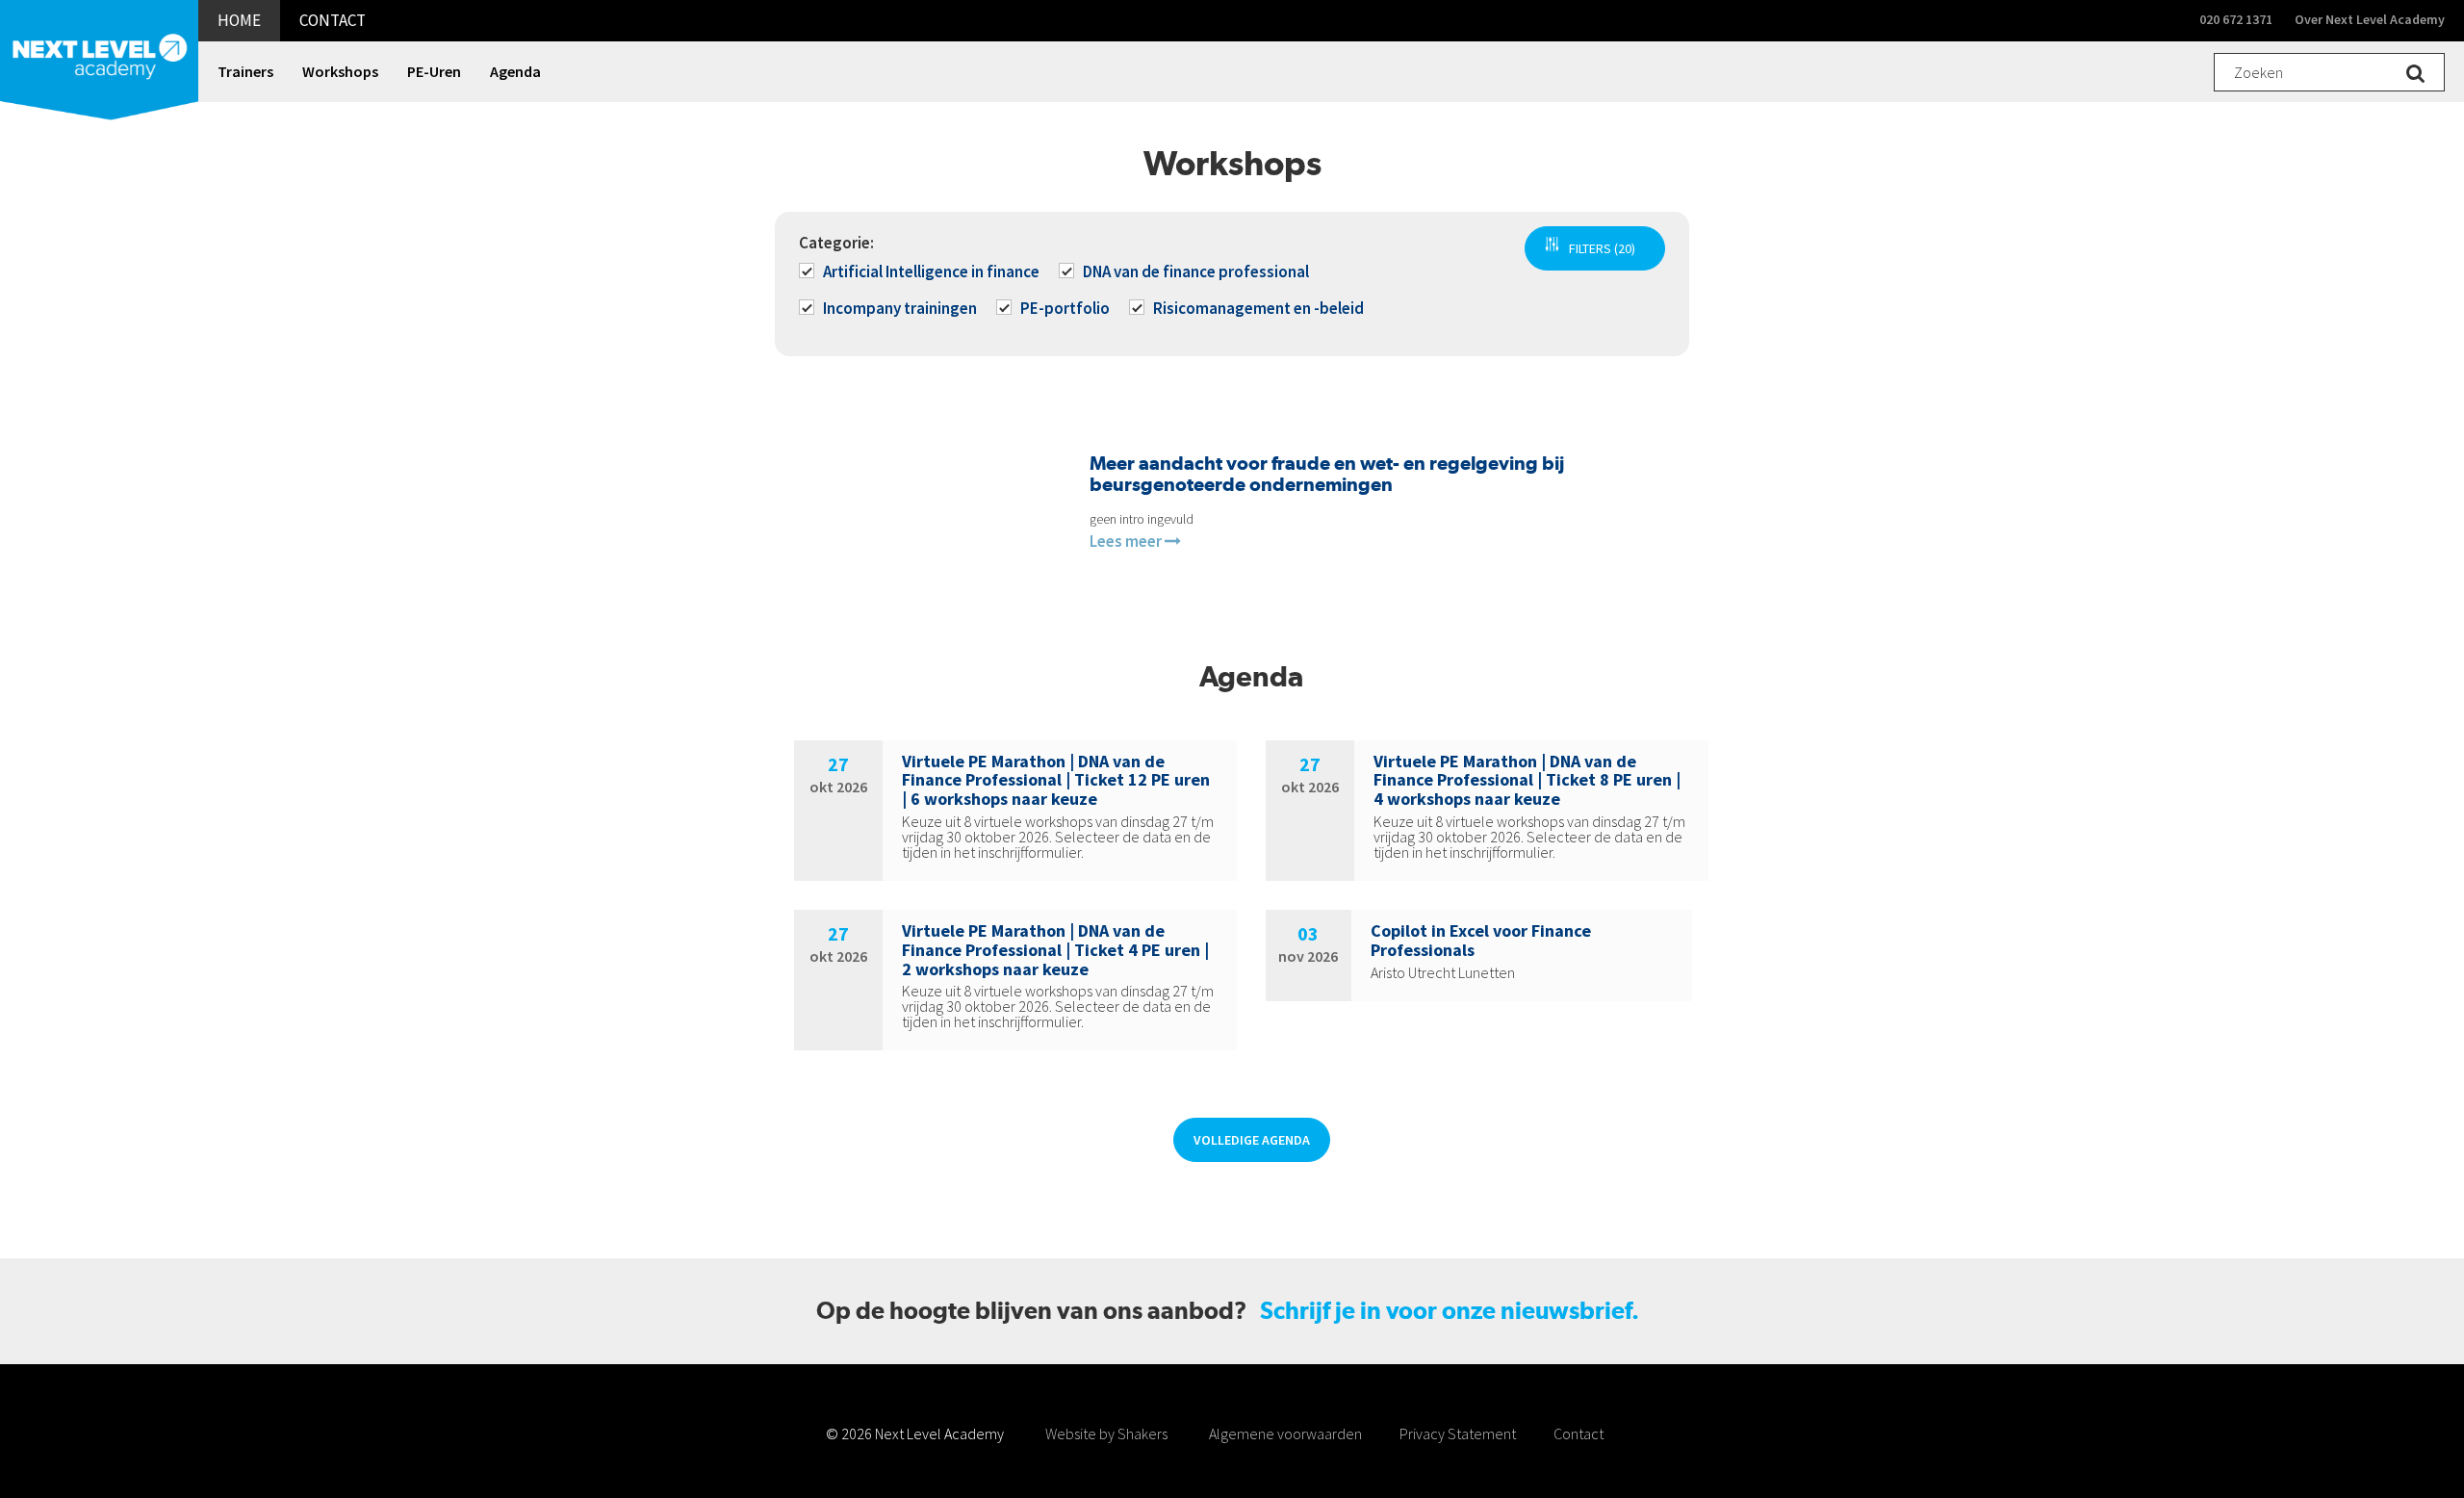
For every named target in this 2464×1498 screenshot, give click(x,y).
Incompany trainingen (900, 308)
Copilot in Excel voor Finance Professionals (1481, 940)
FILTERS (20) (1602, 248)
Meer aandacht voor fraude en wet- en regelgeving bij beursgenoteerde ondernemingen (1327, 474)
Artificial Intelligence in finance (931, 271)
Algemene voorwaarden (1285, 1433)
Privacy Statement (1458, 1433)
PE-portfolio (1065, 308)
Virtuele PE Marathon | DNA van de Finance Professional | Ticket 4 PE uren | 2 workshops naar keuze (1055, 950)
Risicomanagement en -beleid (1258, 308)
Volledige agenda (1252, 1140)
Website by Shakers (1106, 1433)
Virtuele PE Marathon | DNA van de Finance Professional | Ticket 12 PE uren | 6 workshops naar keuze (1056, 780)
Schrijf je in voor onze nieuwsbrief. (1450, 1311)
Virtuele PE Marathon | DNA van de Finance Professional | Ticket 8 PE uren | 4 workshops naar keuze (1527, 780)
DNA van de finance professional (1196, 271)
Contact (1578, 1433)
